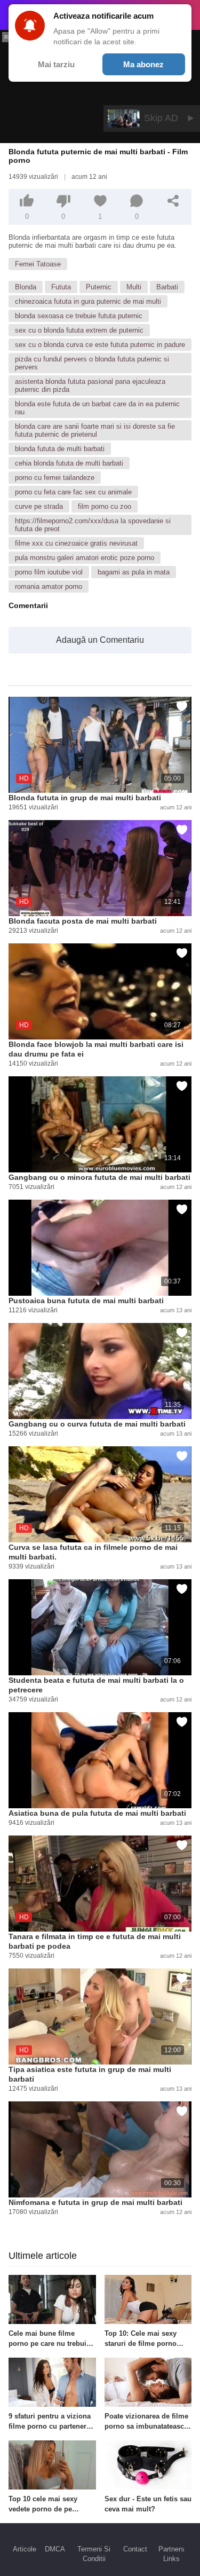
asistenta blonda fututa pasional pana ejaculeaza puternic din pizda (90, 385)
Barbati (167, 287)
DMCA (55, 2549)
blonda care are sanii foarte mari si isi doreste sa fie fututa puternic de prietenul (95, 430)
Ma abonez (143, 64)
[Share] (173, 201)
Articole (25, 2549)
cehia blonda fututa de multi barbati (69, 463)
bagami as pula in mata (134, 572)
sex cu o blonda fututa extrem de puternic (79, 330)
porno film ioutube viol (49, 572)
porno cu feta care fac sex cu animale (73, 492)
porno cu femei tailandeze (55, 478)
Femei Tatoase (38, 264)
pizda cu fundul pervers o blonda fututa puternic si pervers (92, 363)
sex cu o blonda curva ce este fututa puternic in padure (100, 345)
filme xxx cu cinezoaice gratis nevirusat (76, 543)
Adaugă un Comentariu (100, 640)
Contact (135, 2549)
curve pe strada (39, 506)
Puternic (99, 287)
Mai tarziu (56, 64)
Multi (134, 287)
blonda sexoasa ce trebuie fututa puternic (79, 316)
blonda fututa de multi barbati (60, 449)
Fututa (61, 287)
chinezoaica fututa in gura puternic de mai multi (88, 301)
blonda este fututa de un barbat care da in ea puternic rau (97, 408)
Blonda (26, 287)
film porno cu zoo (105, 506)
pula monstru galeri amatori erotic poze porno (85, 558)
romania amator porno (49, 586)
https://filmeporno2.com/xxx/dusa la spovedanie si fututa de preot (93, 525)
